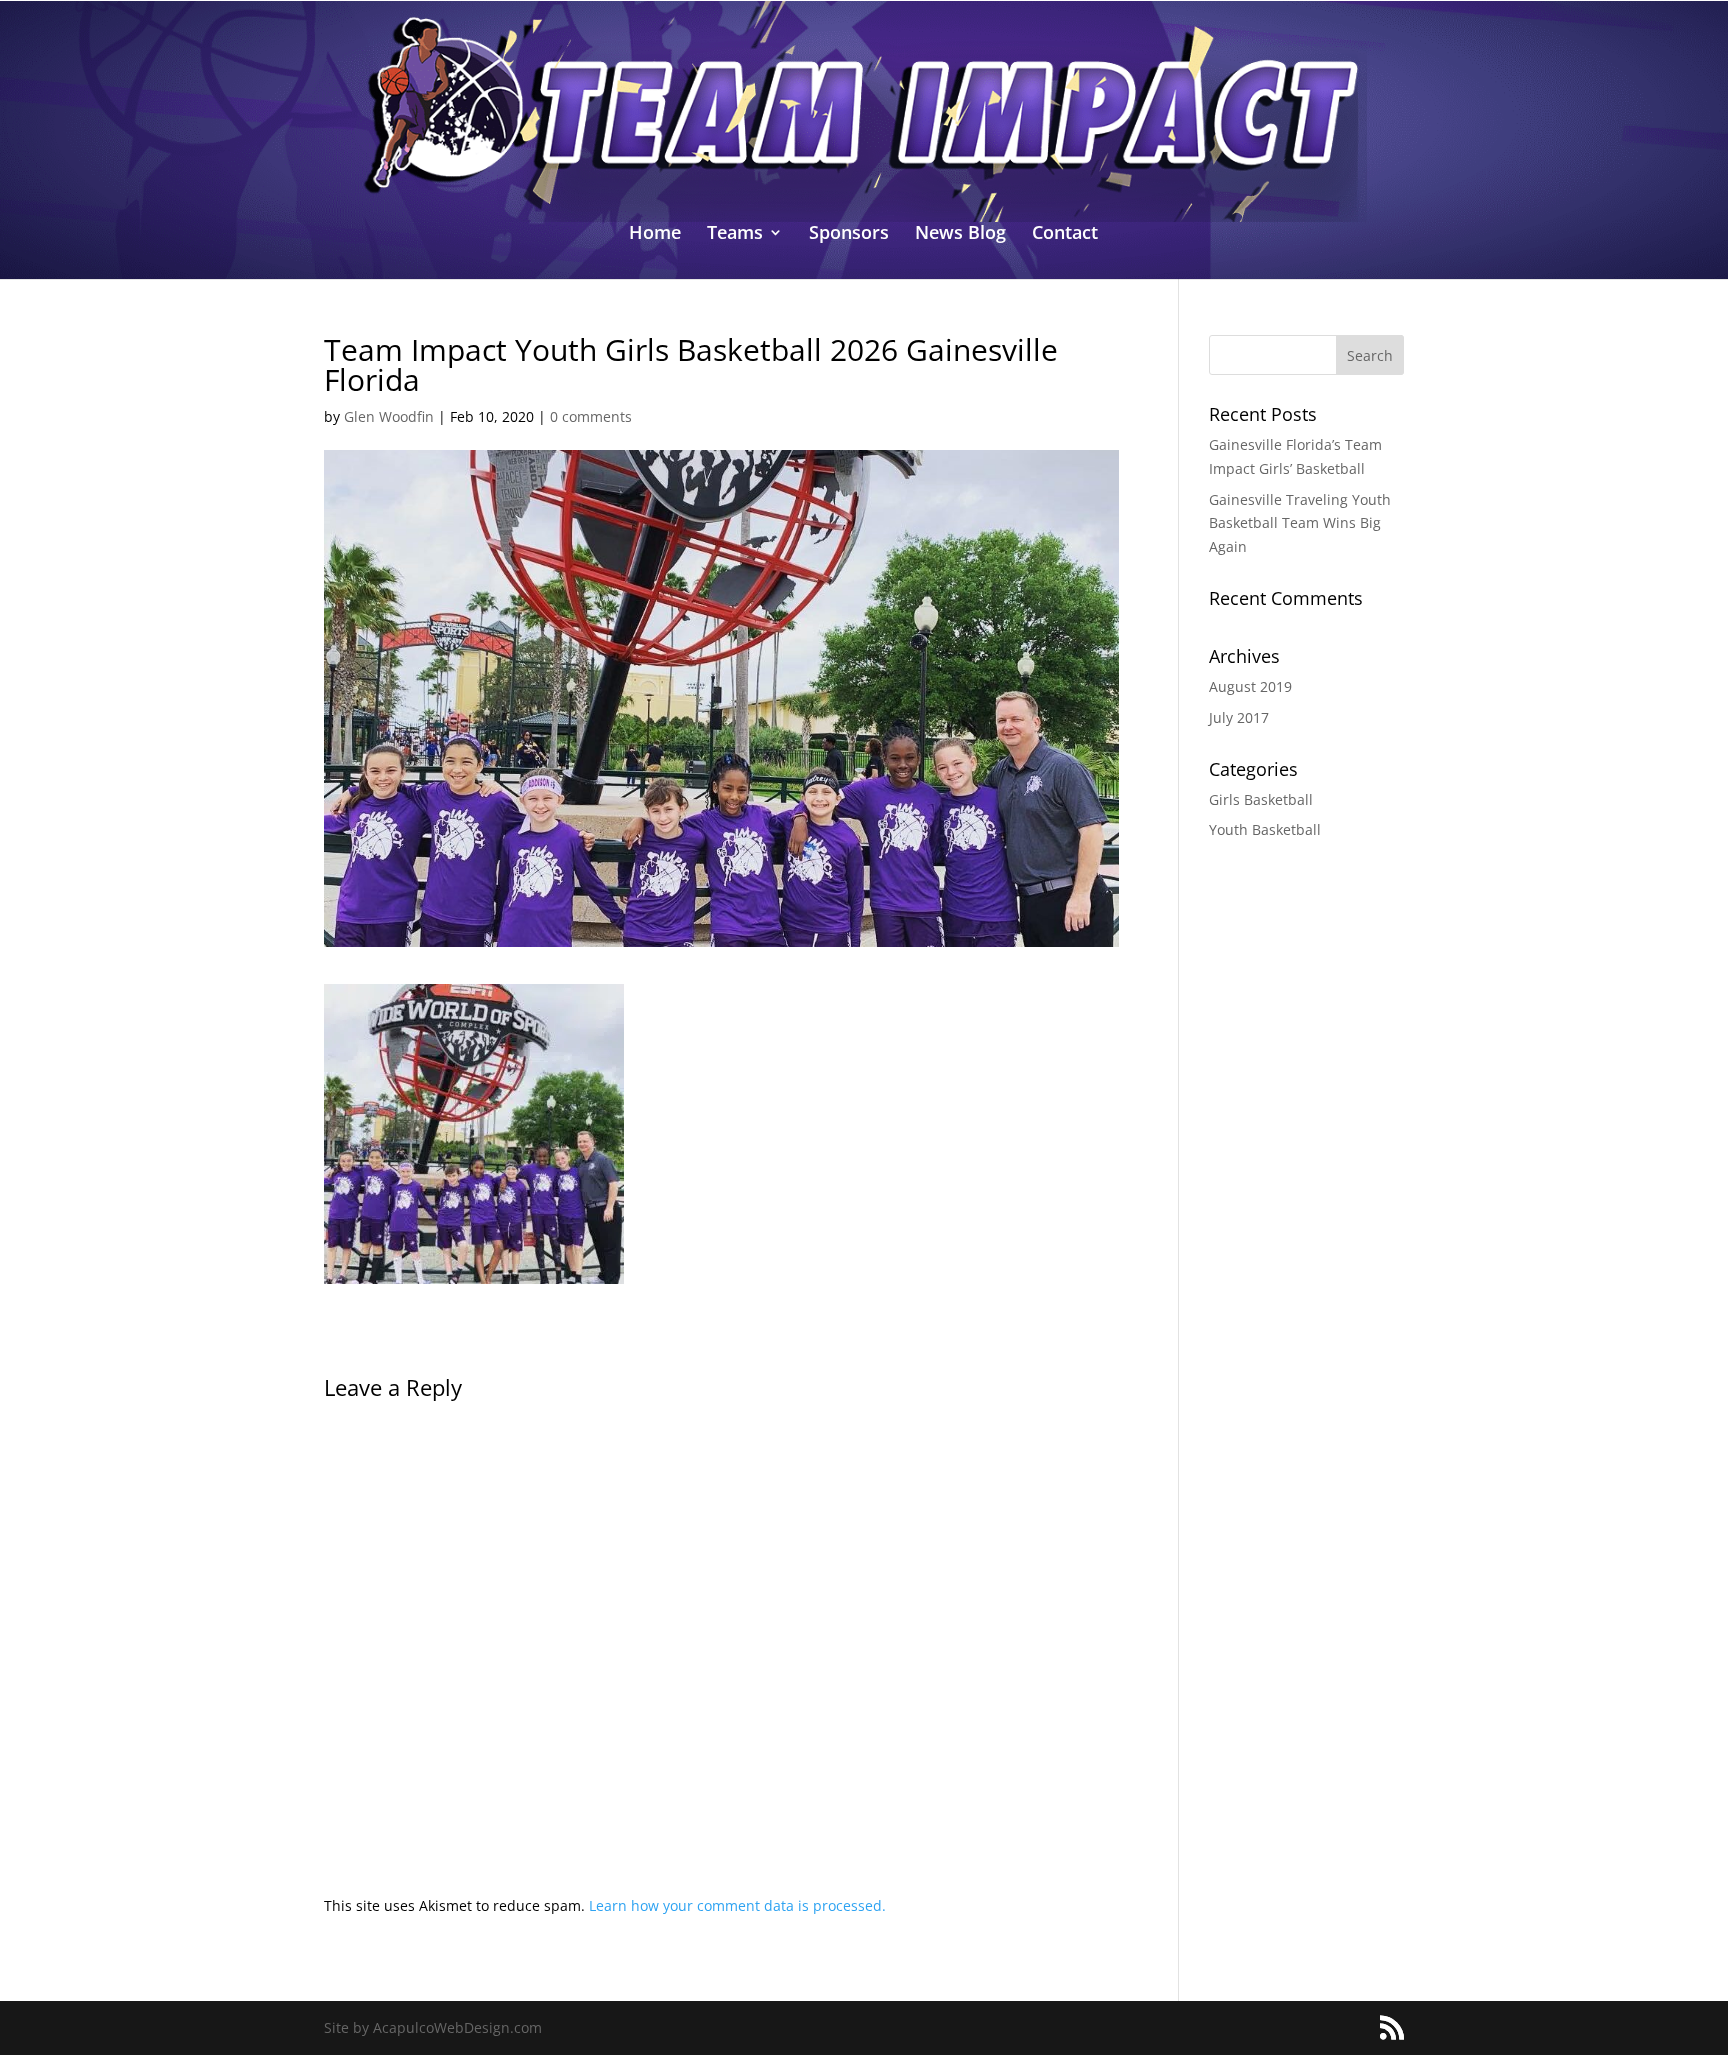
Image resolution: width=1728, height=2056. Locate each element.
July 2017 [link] (1239, 717)
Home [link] (655, 234)
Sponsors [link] (849, 234)
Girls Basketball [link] (1261, 799)
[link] (864, 109)
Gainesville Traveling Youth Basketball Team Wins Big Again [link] (1300, 523)
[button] (1370, 355)
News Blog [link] (960, 234)
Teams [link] (735, 234)
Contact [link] (1065, 234)
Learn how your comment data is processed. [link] (737, 1905)
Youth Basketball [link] (1265, 829)
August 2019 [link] (1250, 686)
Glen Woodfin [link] (389, 416)
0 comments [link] (591, 416)
